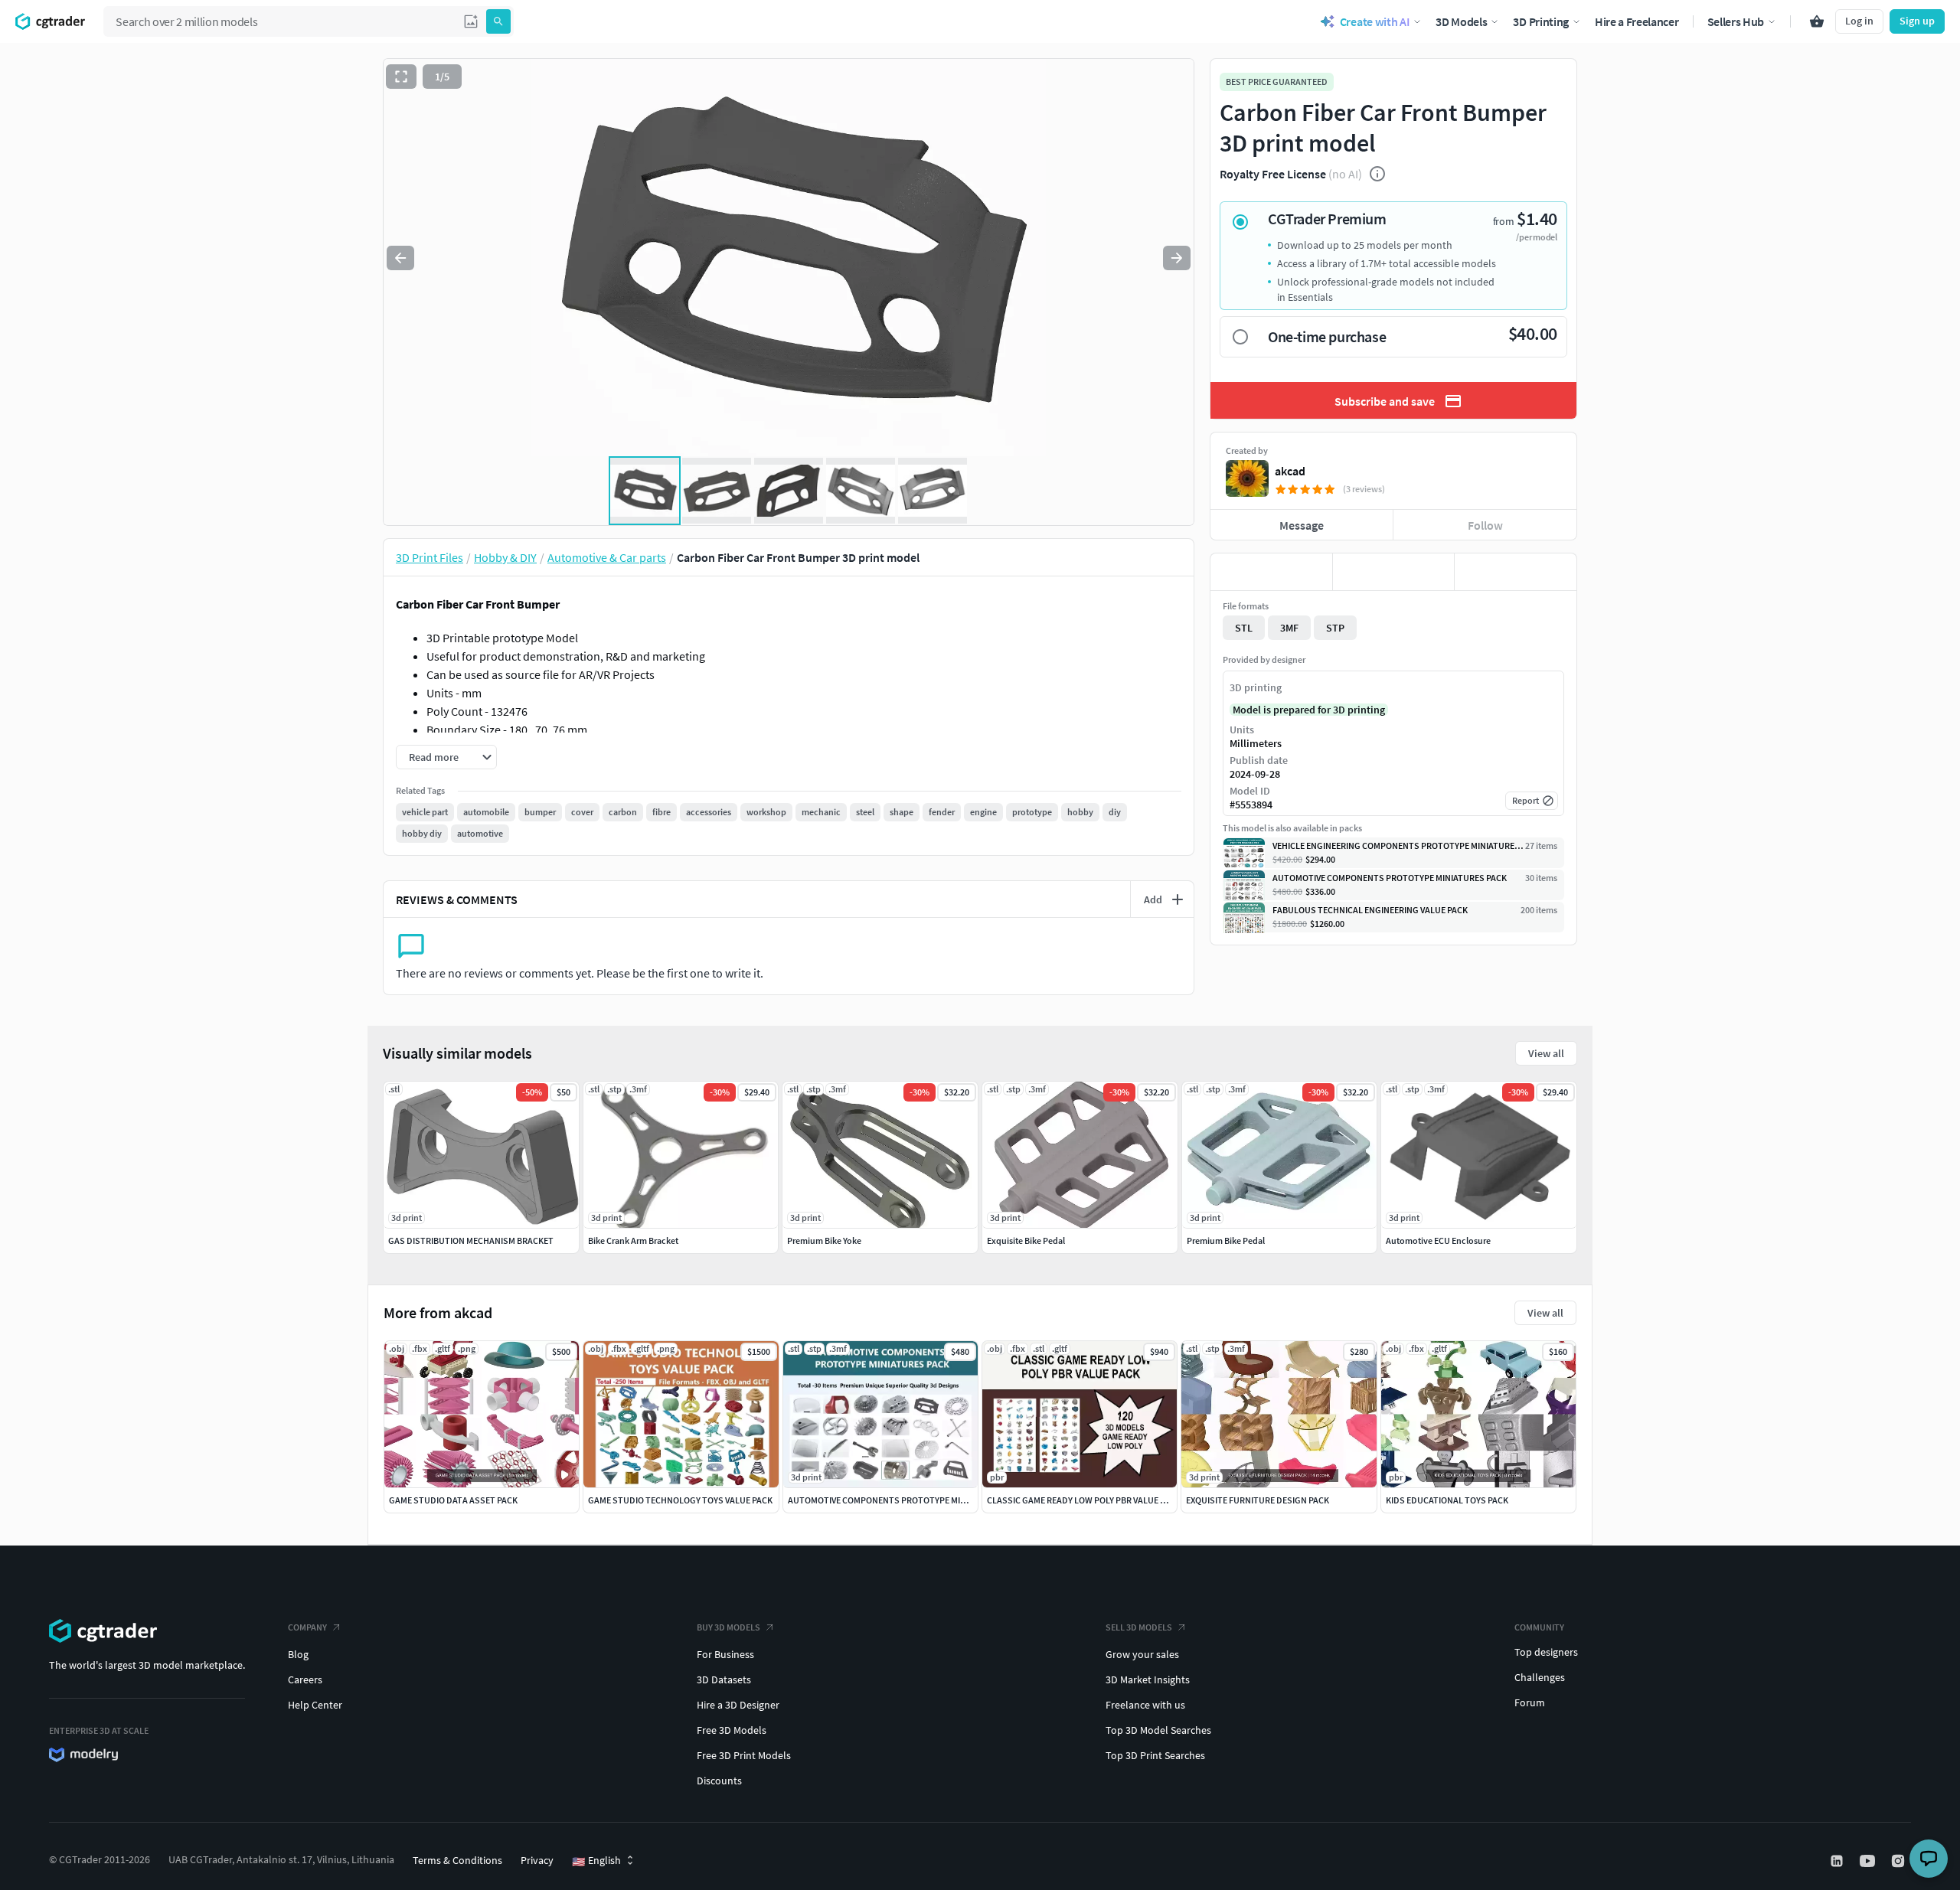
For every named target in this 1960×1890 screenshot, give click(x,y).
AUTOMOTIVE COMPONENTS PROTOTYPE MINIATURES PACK (905, 1500)
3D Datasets (724, 1679)
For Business (725, 1654)
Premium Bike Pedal (1226, 1240)
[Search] (498, 21)
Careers (305, 1679)
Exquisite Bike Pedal (1026, 1240)
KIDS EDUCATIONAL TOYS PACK (1447, 1500)
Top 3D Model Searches (1158, 1730)
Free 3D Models (732, 1730)
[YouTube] (1869, 1861)
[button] (471, 21)
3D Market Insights (1148, 1679)
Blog (298, 1654)
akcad (1290, 471)
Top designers (1546, 1652)
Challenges (1540, 1677)
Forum (1530, 1702)
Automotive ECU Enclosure (1438, 1240)
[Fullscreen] (401, 77)
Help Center (315, 1705)
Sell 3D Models (1139, 1627)
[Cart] (1817, 21)
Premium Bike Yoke (824, 1240)
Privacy (537, 1860)
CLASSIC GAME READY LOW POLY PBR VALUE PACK (1084, 1500)
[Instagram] (1900, 1861)
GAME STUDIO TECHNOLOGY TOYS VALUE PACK (680, 1500)
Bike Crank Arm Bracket (633, 1240)
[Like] (1271, 572)
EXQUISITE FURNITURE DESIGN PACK (1258, 1500)
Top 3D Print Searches (1155, 1755)
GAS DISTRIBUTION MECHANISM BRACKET (471, 1240)
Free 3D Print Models (744, 1755)
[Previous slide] (400, 258)
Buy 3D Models (728, 1627)
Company (307, 1627)
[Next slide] (1177, 258)
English (596, 1861)
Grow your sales (1142, 1654)
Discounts (719, 1781)
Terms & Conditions (457, 1860)
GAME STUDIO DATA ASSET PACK (453, 1500)
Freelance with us (1145, 1705)
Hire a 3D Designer (738, 1705)
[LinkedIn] (1838, 1861)
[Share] (1516, 572)
